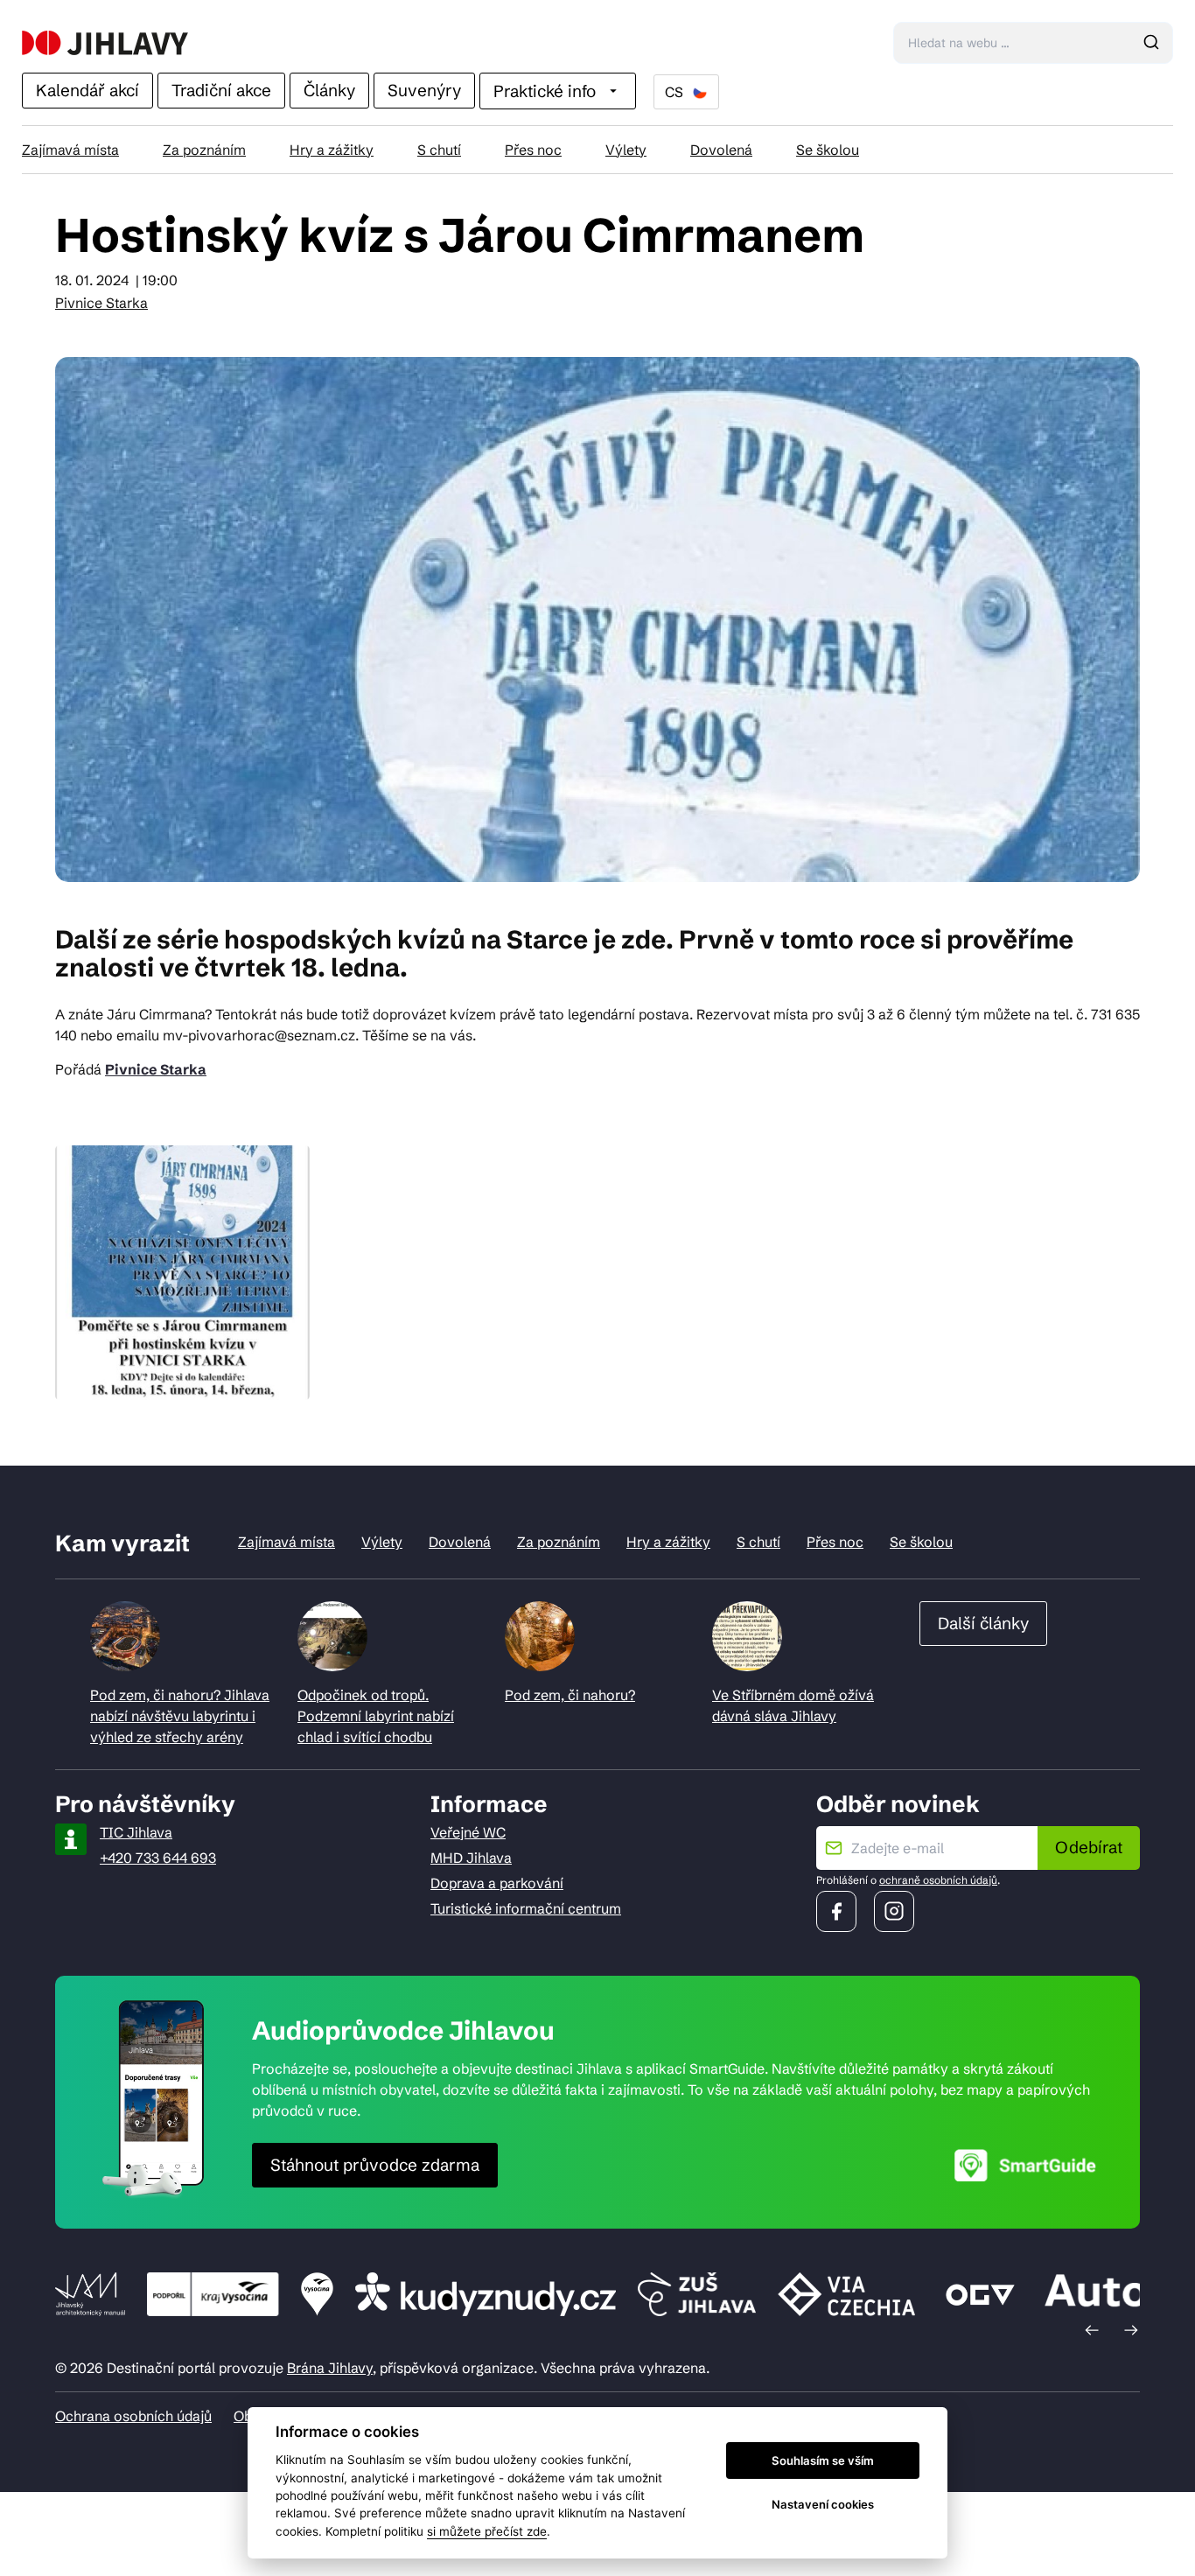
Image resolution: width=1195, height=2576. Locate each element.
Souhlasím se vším (823, 2460)
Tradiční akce (221, 90)
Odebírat (1089, 1847)
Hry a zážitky (332, 150)
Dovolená (721, 150)
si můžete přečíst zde (487, 2531)
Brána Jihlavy (330, 2368)
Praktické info (545, 91)
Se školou (828, 150)
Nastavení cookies (823, 2504)
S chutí (439, 150)
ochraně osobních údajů (938, 1880)
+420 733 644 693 (158, 1858)
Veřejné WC (468, 1832)
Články (329, 90)
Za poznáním (204, 150)
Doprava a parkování (497, 1883)
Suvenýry (424, 90)
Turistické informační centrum (526, 1908)
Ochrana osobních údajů (133, 2416)
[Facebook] (836, 1911)
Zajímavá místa (70, 150)
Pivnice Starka (101, 303)
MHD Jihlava (471, 1858)
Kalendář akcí (87, 90)
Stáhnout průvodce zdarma (375, 2165)
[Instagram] (894, 1911)
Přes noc (533, 150)
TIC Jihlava (136, 1832)
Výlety (626, 150)
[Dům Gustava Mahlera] (105, 43)
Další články (983, 1623)
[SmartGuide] (1025, 2165)
